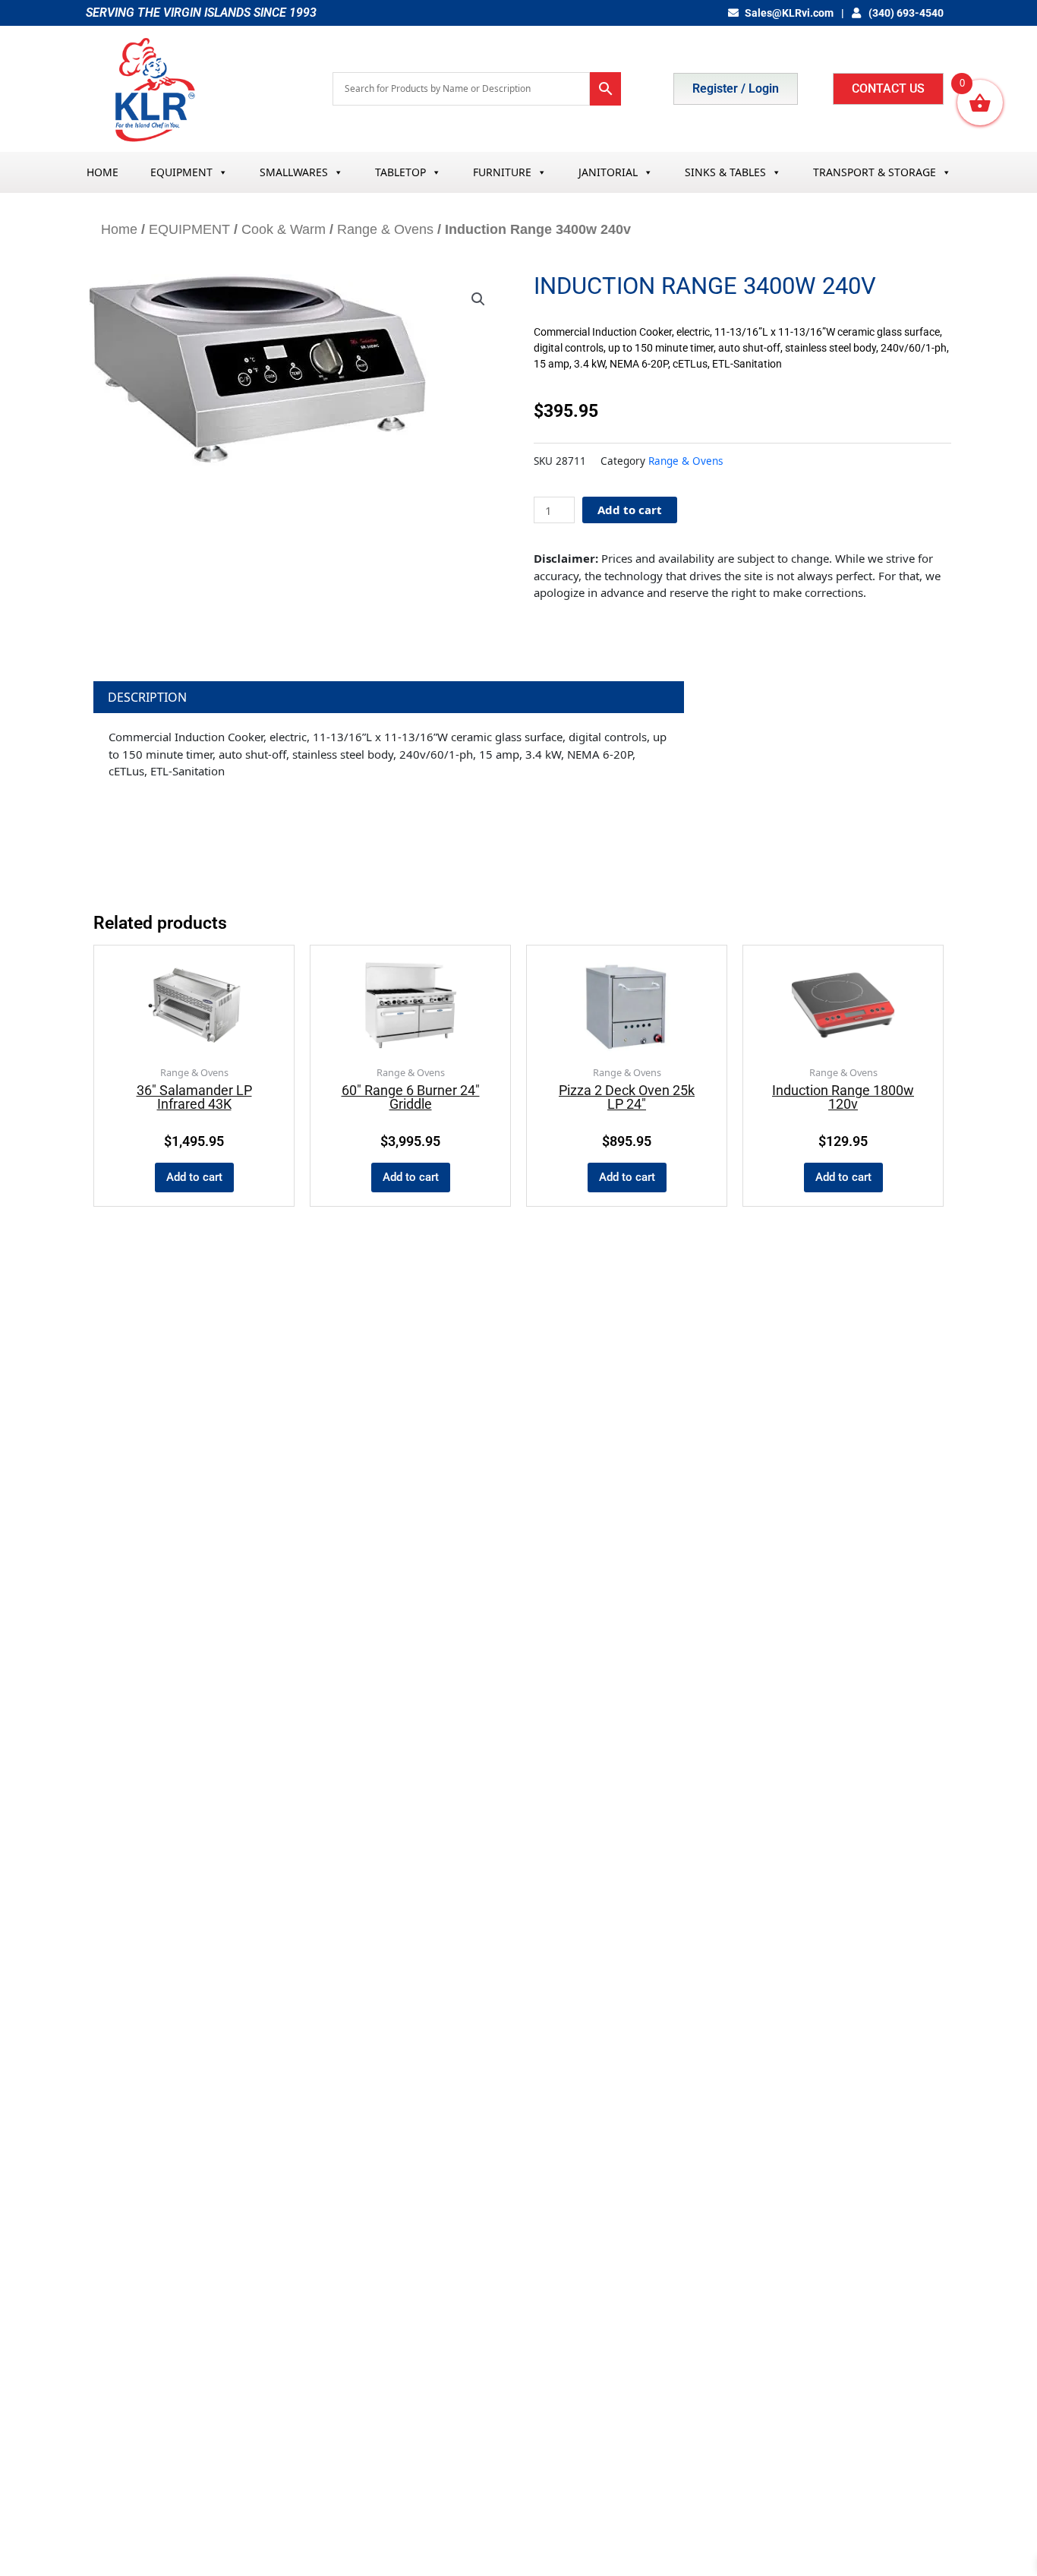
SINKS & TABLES (725, 172)
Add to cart (630, 510)
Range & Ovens (385, 229)
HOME (102, 172)
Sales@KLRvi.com (789, 13)
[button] (478, 299)
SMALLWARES (294, 172)
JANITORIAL (608, 172)
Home (119, 229)
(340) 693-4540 (905, 13)
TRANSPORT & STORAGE (875, 172)
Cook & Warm (284, 229)
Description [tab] (147, 697)
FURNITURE (502, 172)
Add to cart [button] (194, 1177)
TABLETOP (400, 172)
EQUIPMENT (181, 172)
